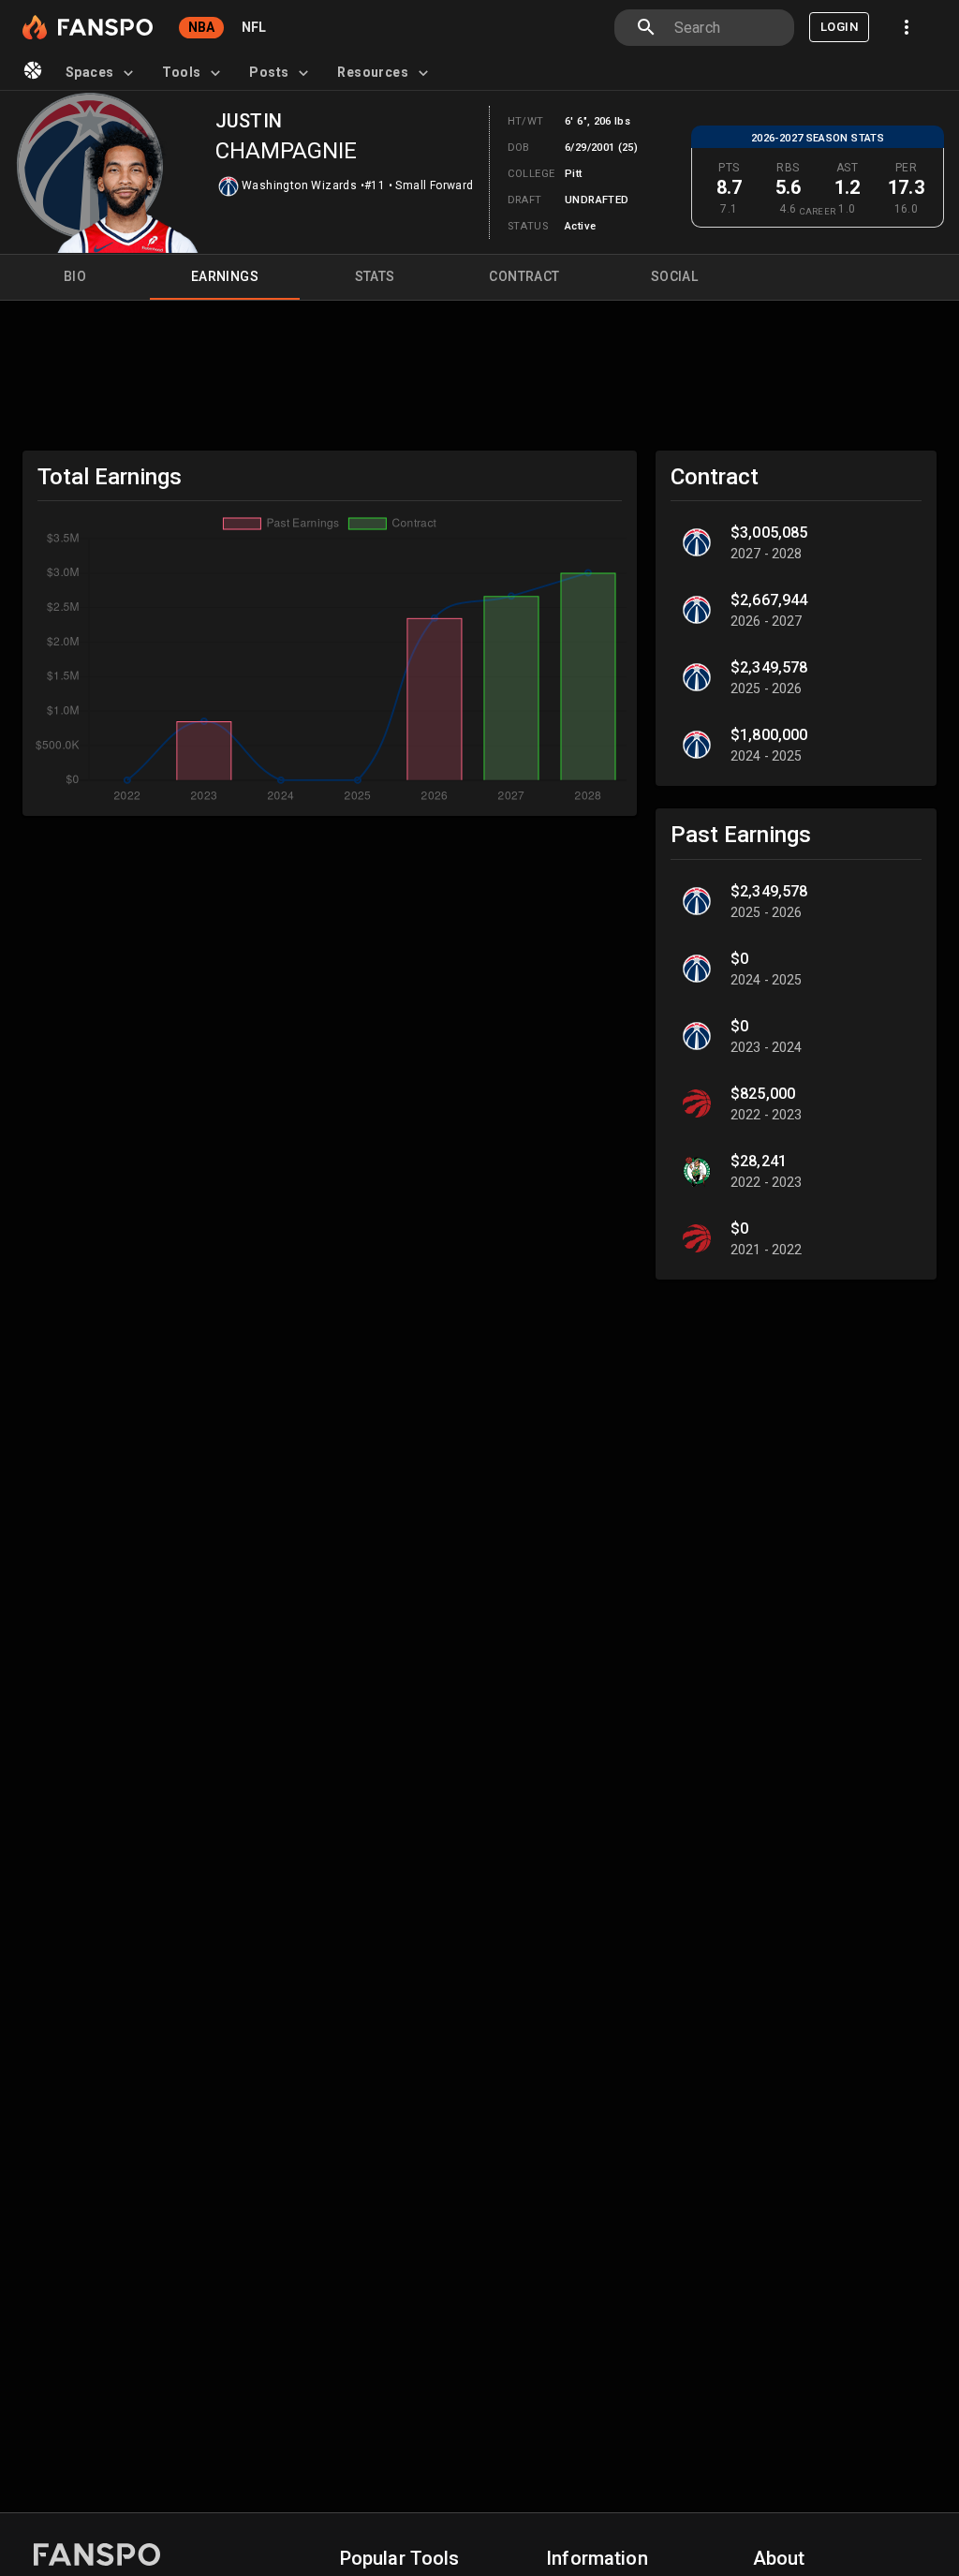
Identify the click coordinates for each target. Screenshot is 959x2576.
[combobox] (727, 28)
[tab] (103, 73)
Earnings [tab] (225, 276)
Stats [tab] (375, 276)
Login (839, 27)
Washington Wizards (299, 185)
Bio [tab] (75, 276)
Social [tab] (674, 276)
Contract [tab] (524, 276)
